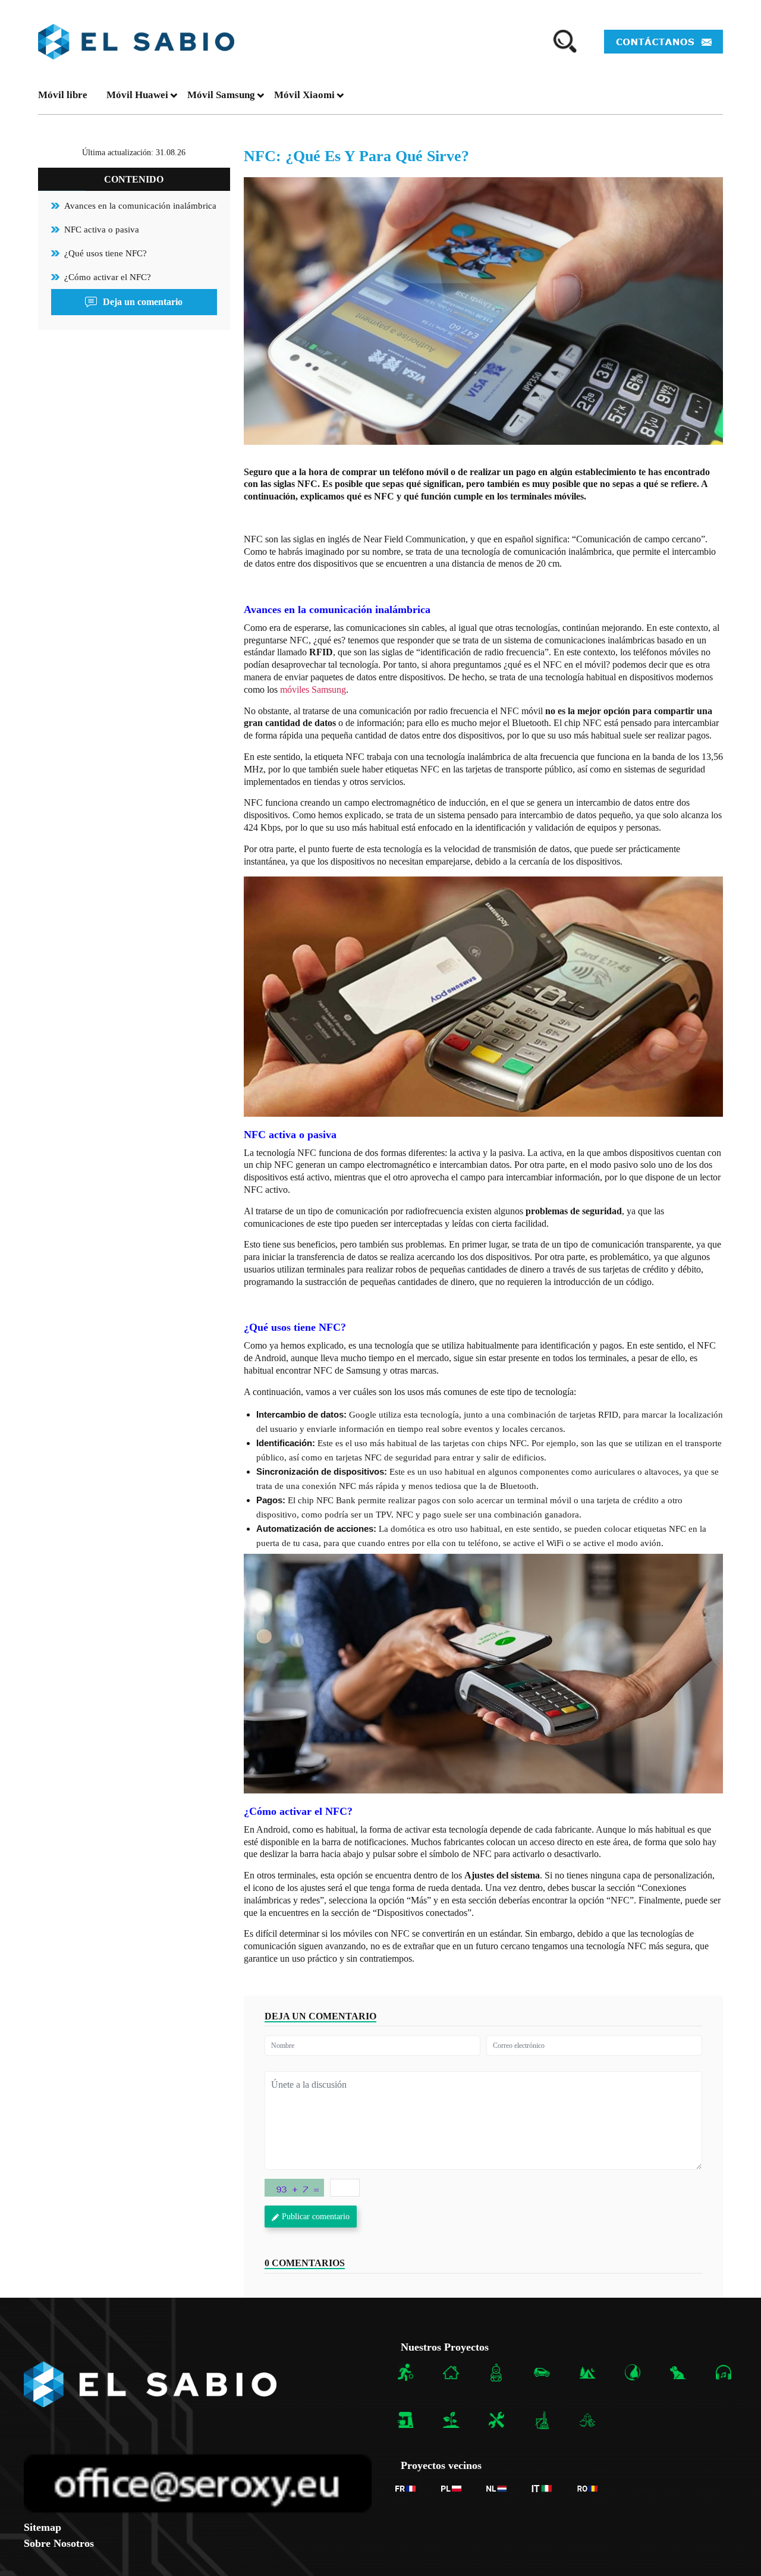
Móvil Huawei (137, 95)
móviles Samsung (313, 689)
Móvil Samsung (221, 95)
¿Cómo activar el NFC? (108, 277)
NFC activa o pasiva (102, 230)
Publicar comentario (316, 2217)
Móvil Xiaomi (304, 95)
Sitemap (43, 2527)
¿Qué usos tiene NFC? (106, 253)
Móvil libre (63, 95)
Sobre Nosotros (59, 2543)
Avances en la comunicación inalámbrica (140, 206)
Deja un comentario (143, 302)
